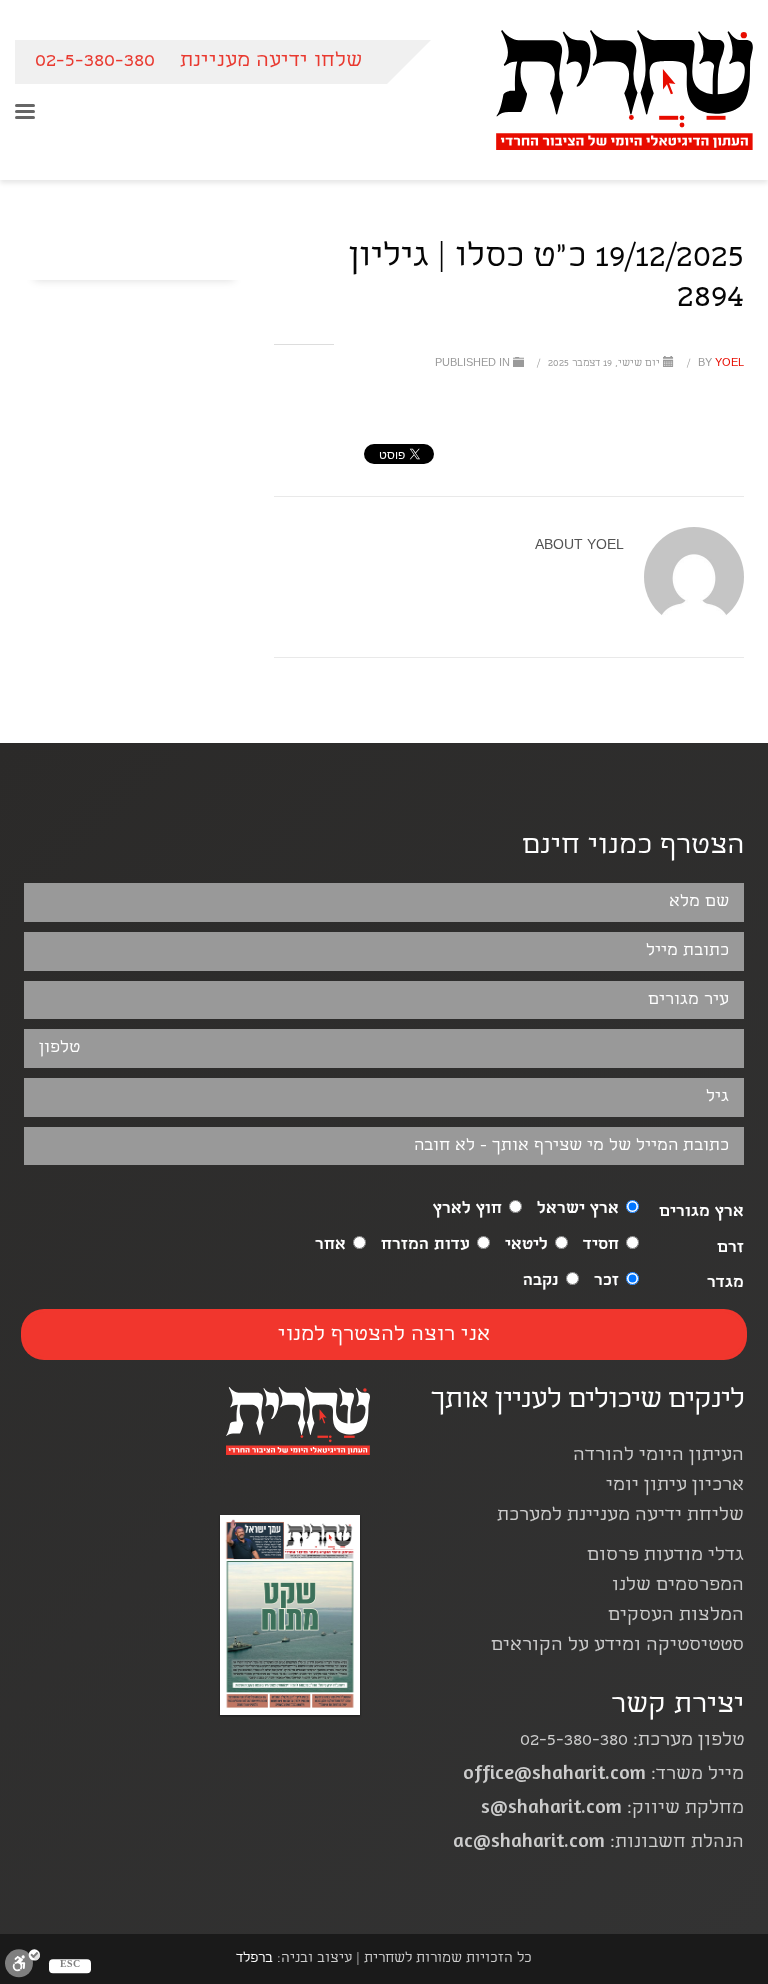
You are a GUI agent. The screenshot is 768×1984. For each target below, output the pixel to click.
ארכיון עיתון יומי (675, 1486)
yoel (719, 364)
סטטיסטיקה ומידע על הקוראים (617, 1646)
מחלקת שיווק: (612, 1809)
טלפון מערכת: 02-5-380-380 (632, 1741)
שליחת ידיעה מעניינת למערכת (620, 1516)
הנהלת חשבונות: (598, 1843)
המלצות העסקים (676, 1616)
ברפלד (254, 1959)
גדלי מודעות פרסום (665, 1556)
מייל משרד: (603, 1775)
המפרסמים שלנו (678, 1586)
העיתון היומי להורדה (658, 1456)
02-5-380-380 (95, 61)
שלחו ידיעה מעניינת (271, 61)
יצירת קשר (677, 1706)
